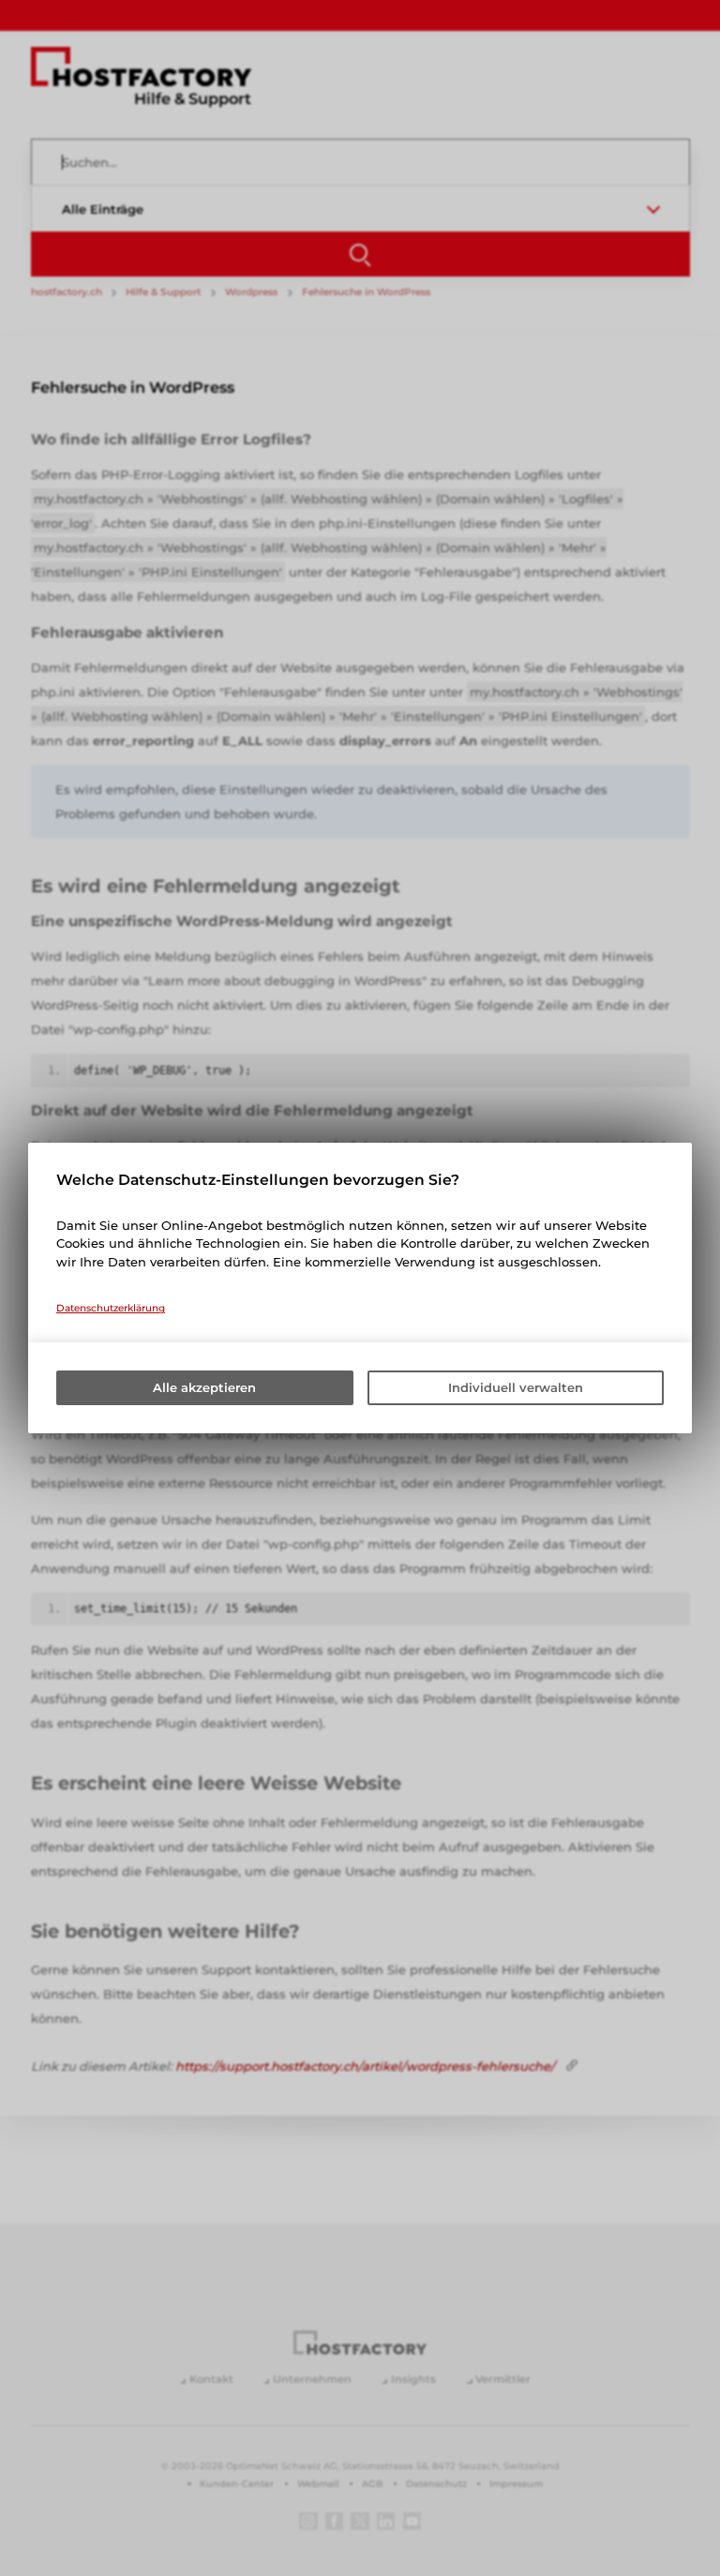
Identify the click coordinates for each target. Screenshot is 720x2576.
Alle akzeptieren (204, 1387)
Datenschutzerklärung (111, 1308)
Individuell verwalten (516, 1387)
